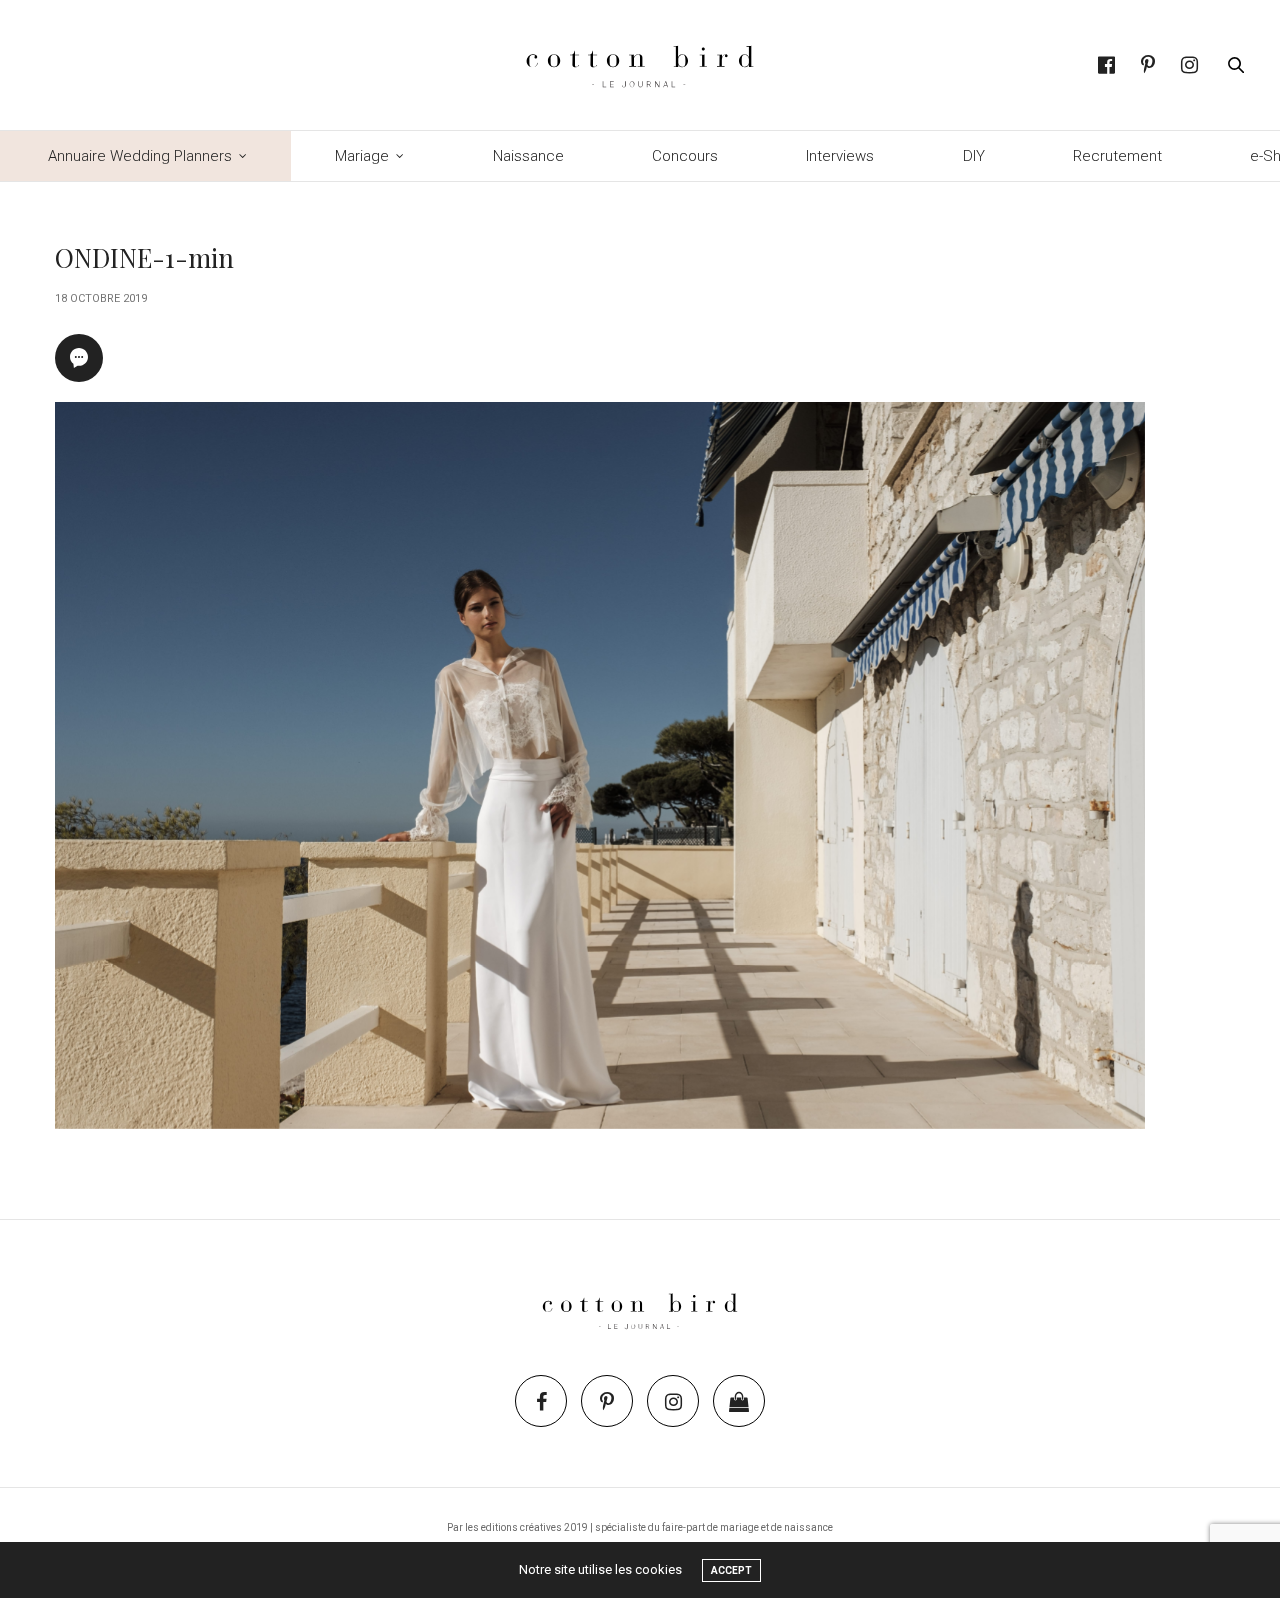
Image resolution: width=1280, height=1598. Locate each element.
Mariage (362, 156)
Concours (685, 156)
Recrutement (1117, 156)
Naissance (528, 156)
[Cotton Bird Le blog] (639, 65)
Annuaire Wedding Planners (140, 156)
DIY (974, 156)
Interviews (840, 156)
